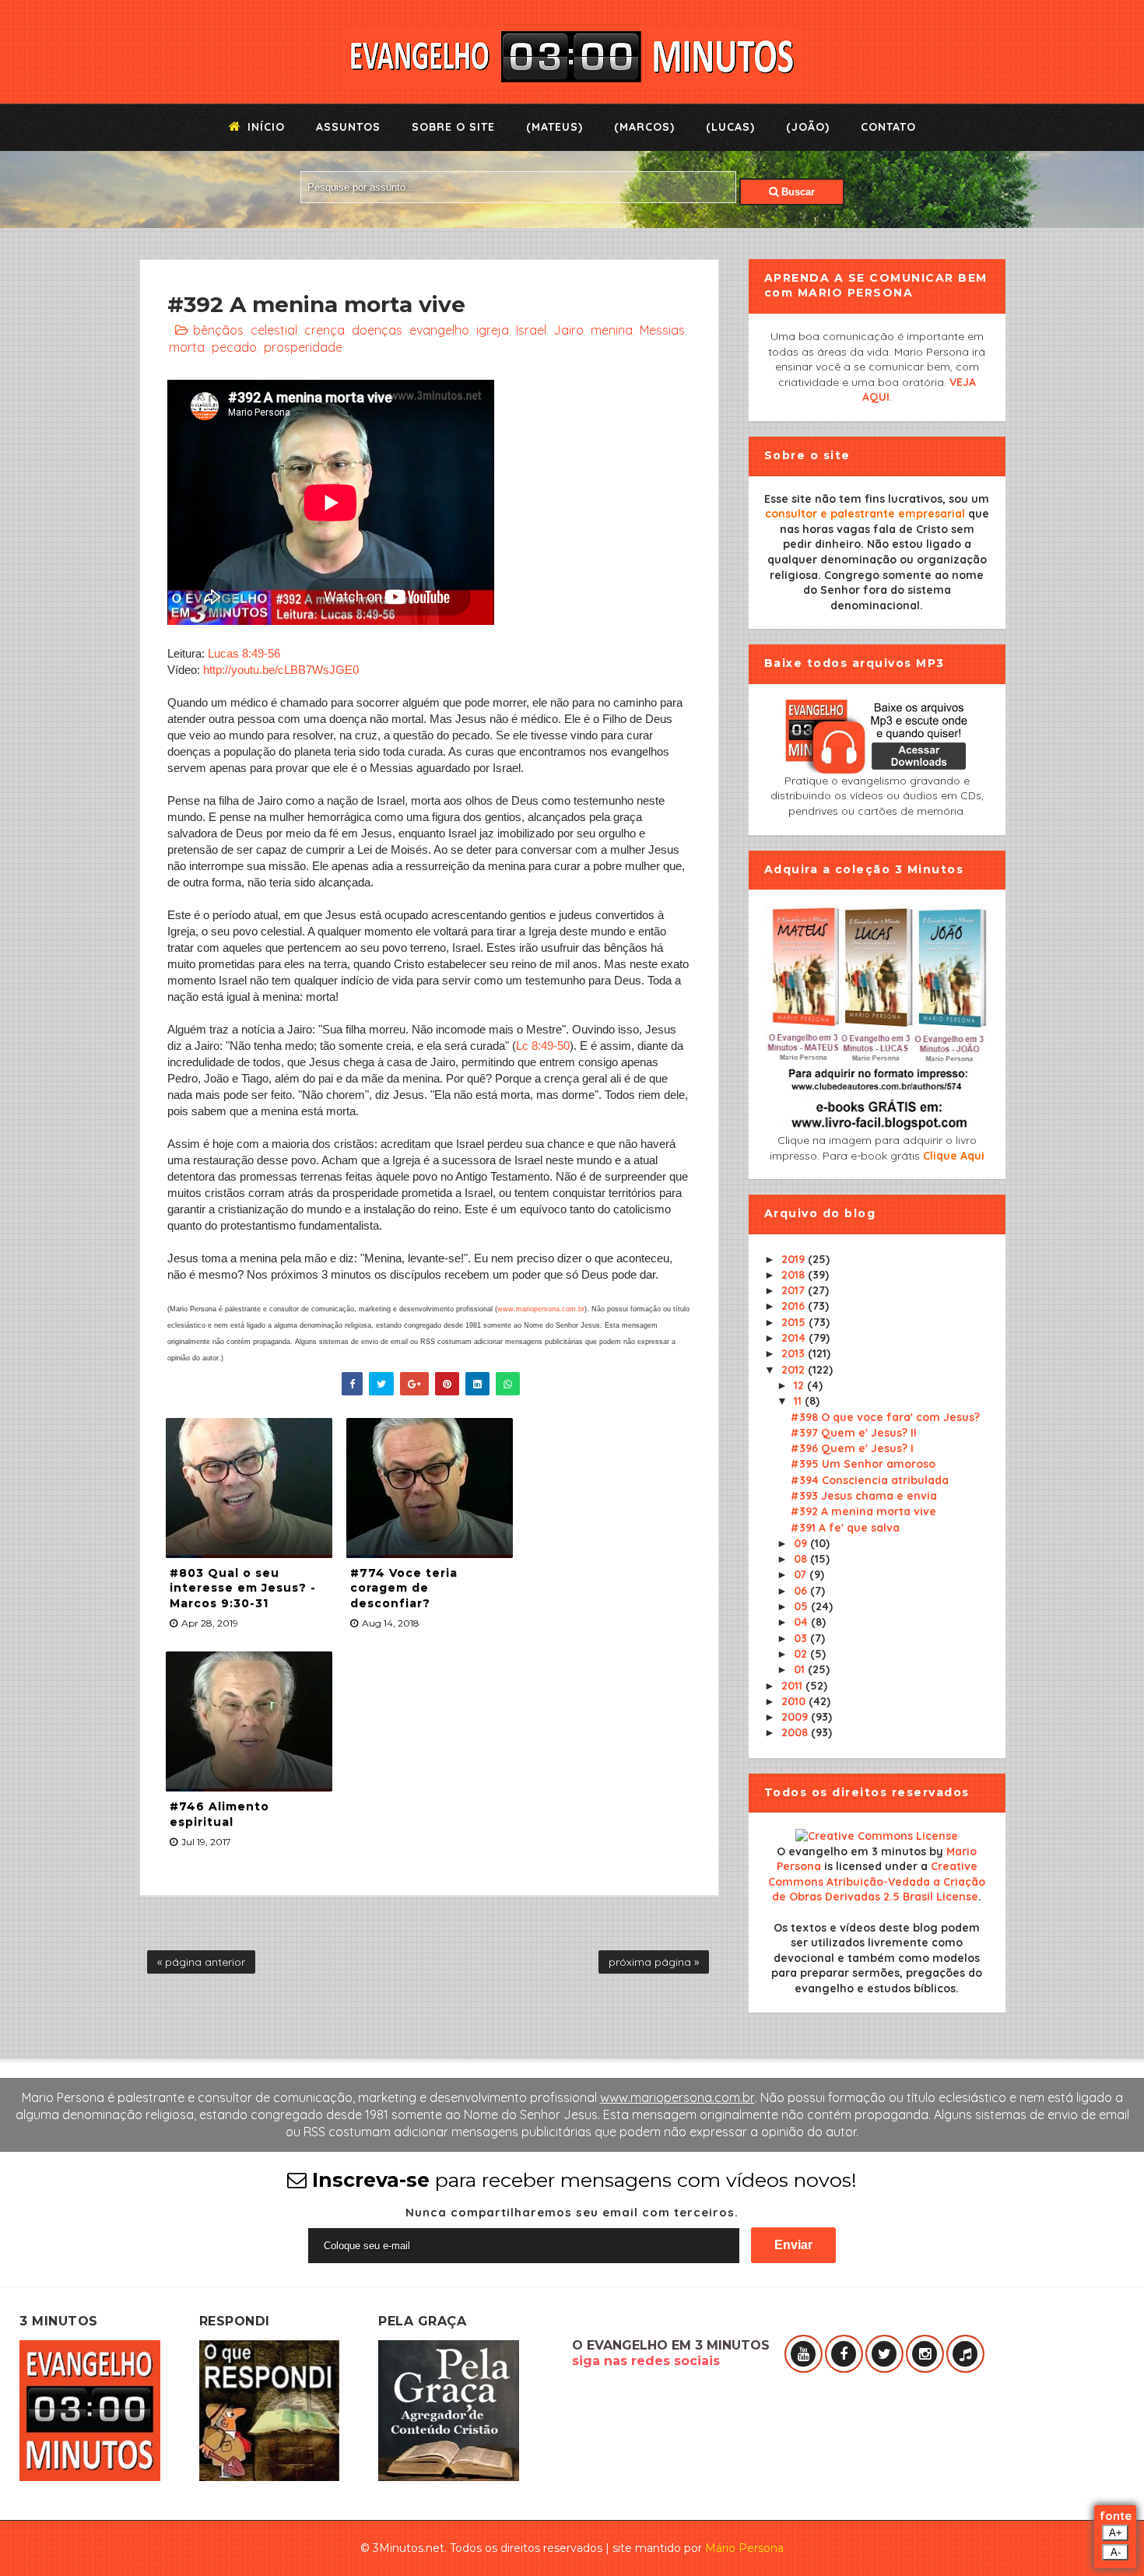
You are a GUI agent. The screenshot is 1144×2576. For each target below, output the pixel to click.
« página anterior (201, 1962)
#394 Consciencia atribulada (870, 1480)
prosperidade (303, 347)
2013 (795, 1353)
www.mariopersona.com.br (541, 1309)
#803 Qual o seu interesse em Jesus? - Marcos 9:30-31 (243, 1588)
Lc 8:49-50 (543, 1046)
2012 (795, 1370)
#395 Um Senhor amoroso (863, 1464)
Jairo (568, 330)
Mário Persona (744, 2548)
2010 (795, 1701)
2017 (795, 1290)
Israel (531, 330)
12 (800, 1385)
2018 (795, 1275)
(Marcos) (644, 127)
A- (1116, 2552)
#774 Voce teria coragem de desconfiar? (404, 1588)
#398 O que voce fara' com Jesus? (885, 1417)
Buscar (797, 192)
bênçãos (218, 330)
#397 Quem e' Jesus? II (854, 1433)
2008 (796, 1732)
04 (802, 1622)
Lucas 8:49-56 (244, 653)
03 (802, 1638)
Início (264, 127)
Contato (888, 127)
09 (802, 1543)
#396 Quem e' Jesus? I (852, 1448)
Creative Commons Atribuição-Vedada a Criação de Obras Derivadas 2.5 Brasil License (877, 1881)
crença (325, 330)
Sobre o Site (453, 127)
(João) (808, 127)
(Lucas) (730, 127)
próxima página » (654, 1962)
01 (801, 1669)
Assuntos (348, 127)
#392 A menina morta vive (863, 1511)
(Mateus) (554, 127)
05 (802, 1606)
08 (802, 1559)
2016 (795, 1306)
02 (802, 1654)
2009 (796, 1717)
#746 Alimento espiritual (219, 1814)
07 (802, 1574)
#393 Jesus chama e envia (864, 1496)
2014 (795, 1338)
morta (187, 347)
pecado (234, 347)
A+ (1116, 2533)
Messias (662, 330)
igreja (493, 330)
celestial (274, 330)
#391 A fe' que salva (845, 1528)
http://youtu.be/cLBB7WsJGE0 (281, 670)
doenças (377, 330)
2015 (795, 1322)
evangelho (439, 330)
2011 (793, 1686)
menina (612, 330)
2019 (795, 1259)
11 (799, 1401)
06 (802, 1591)
